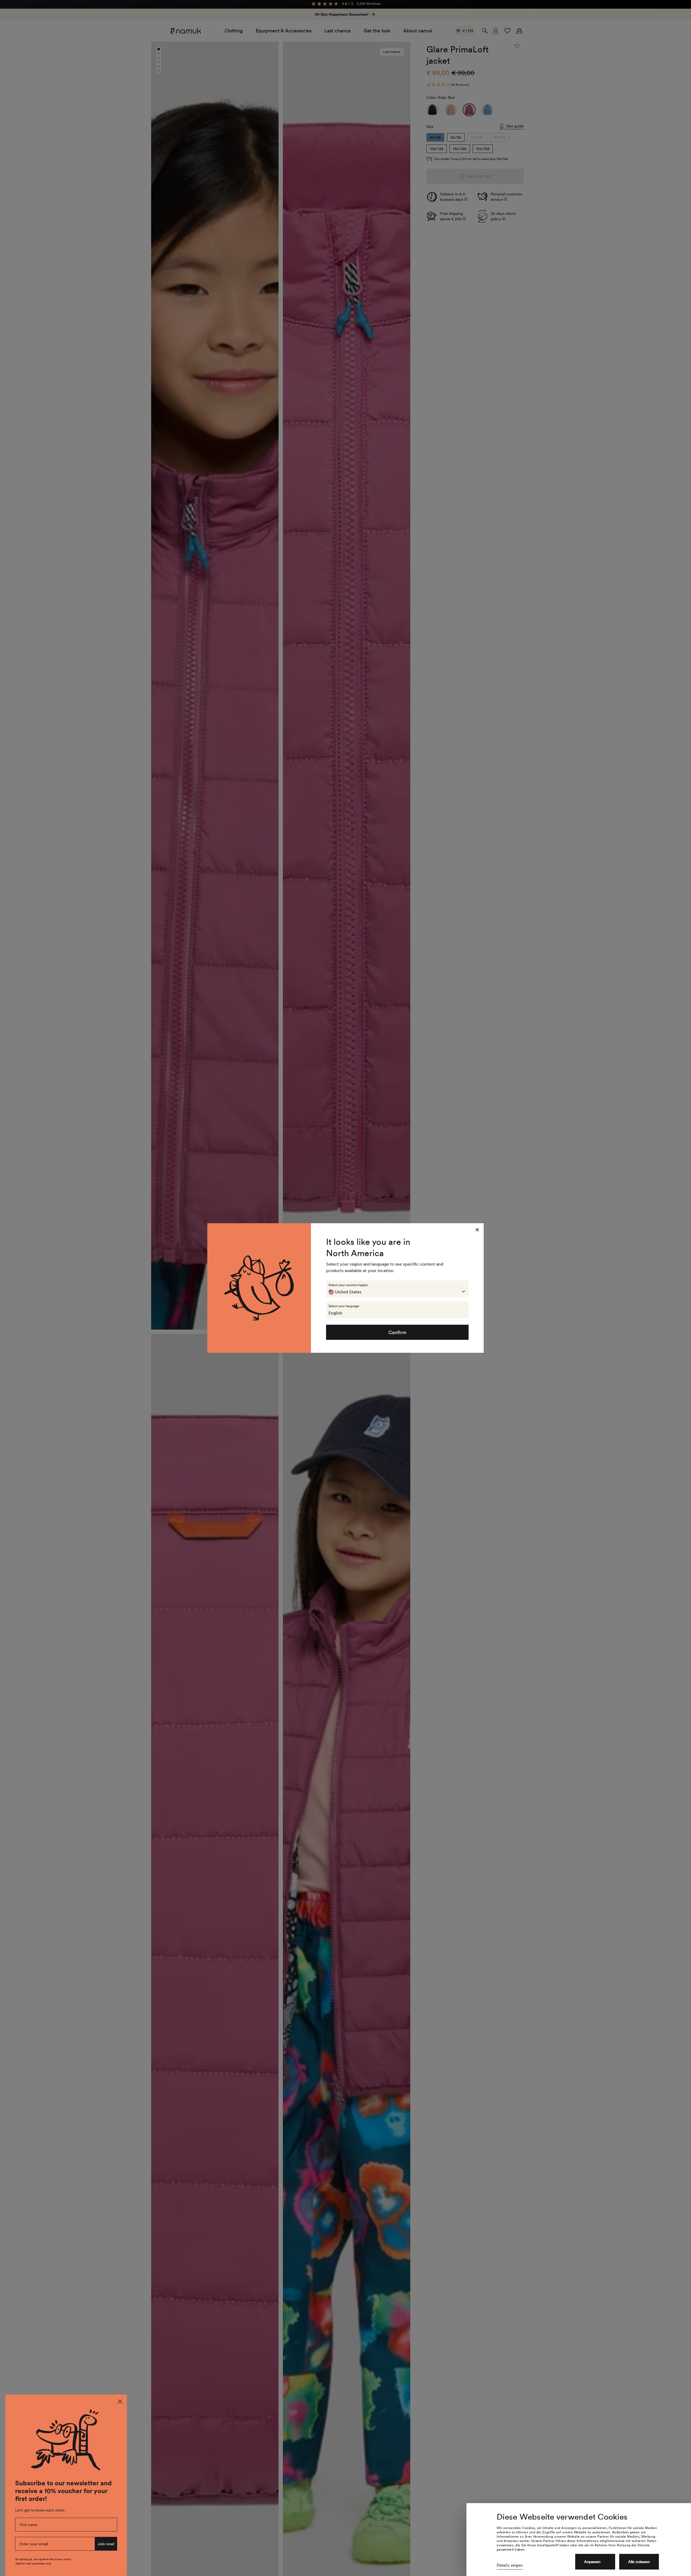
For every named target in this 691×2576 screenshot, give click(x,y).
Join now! (106, 2544)
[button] (397, 1289)
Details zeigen (510, 2565)
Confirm (397, 1332)
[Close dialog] (120, 2402)
